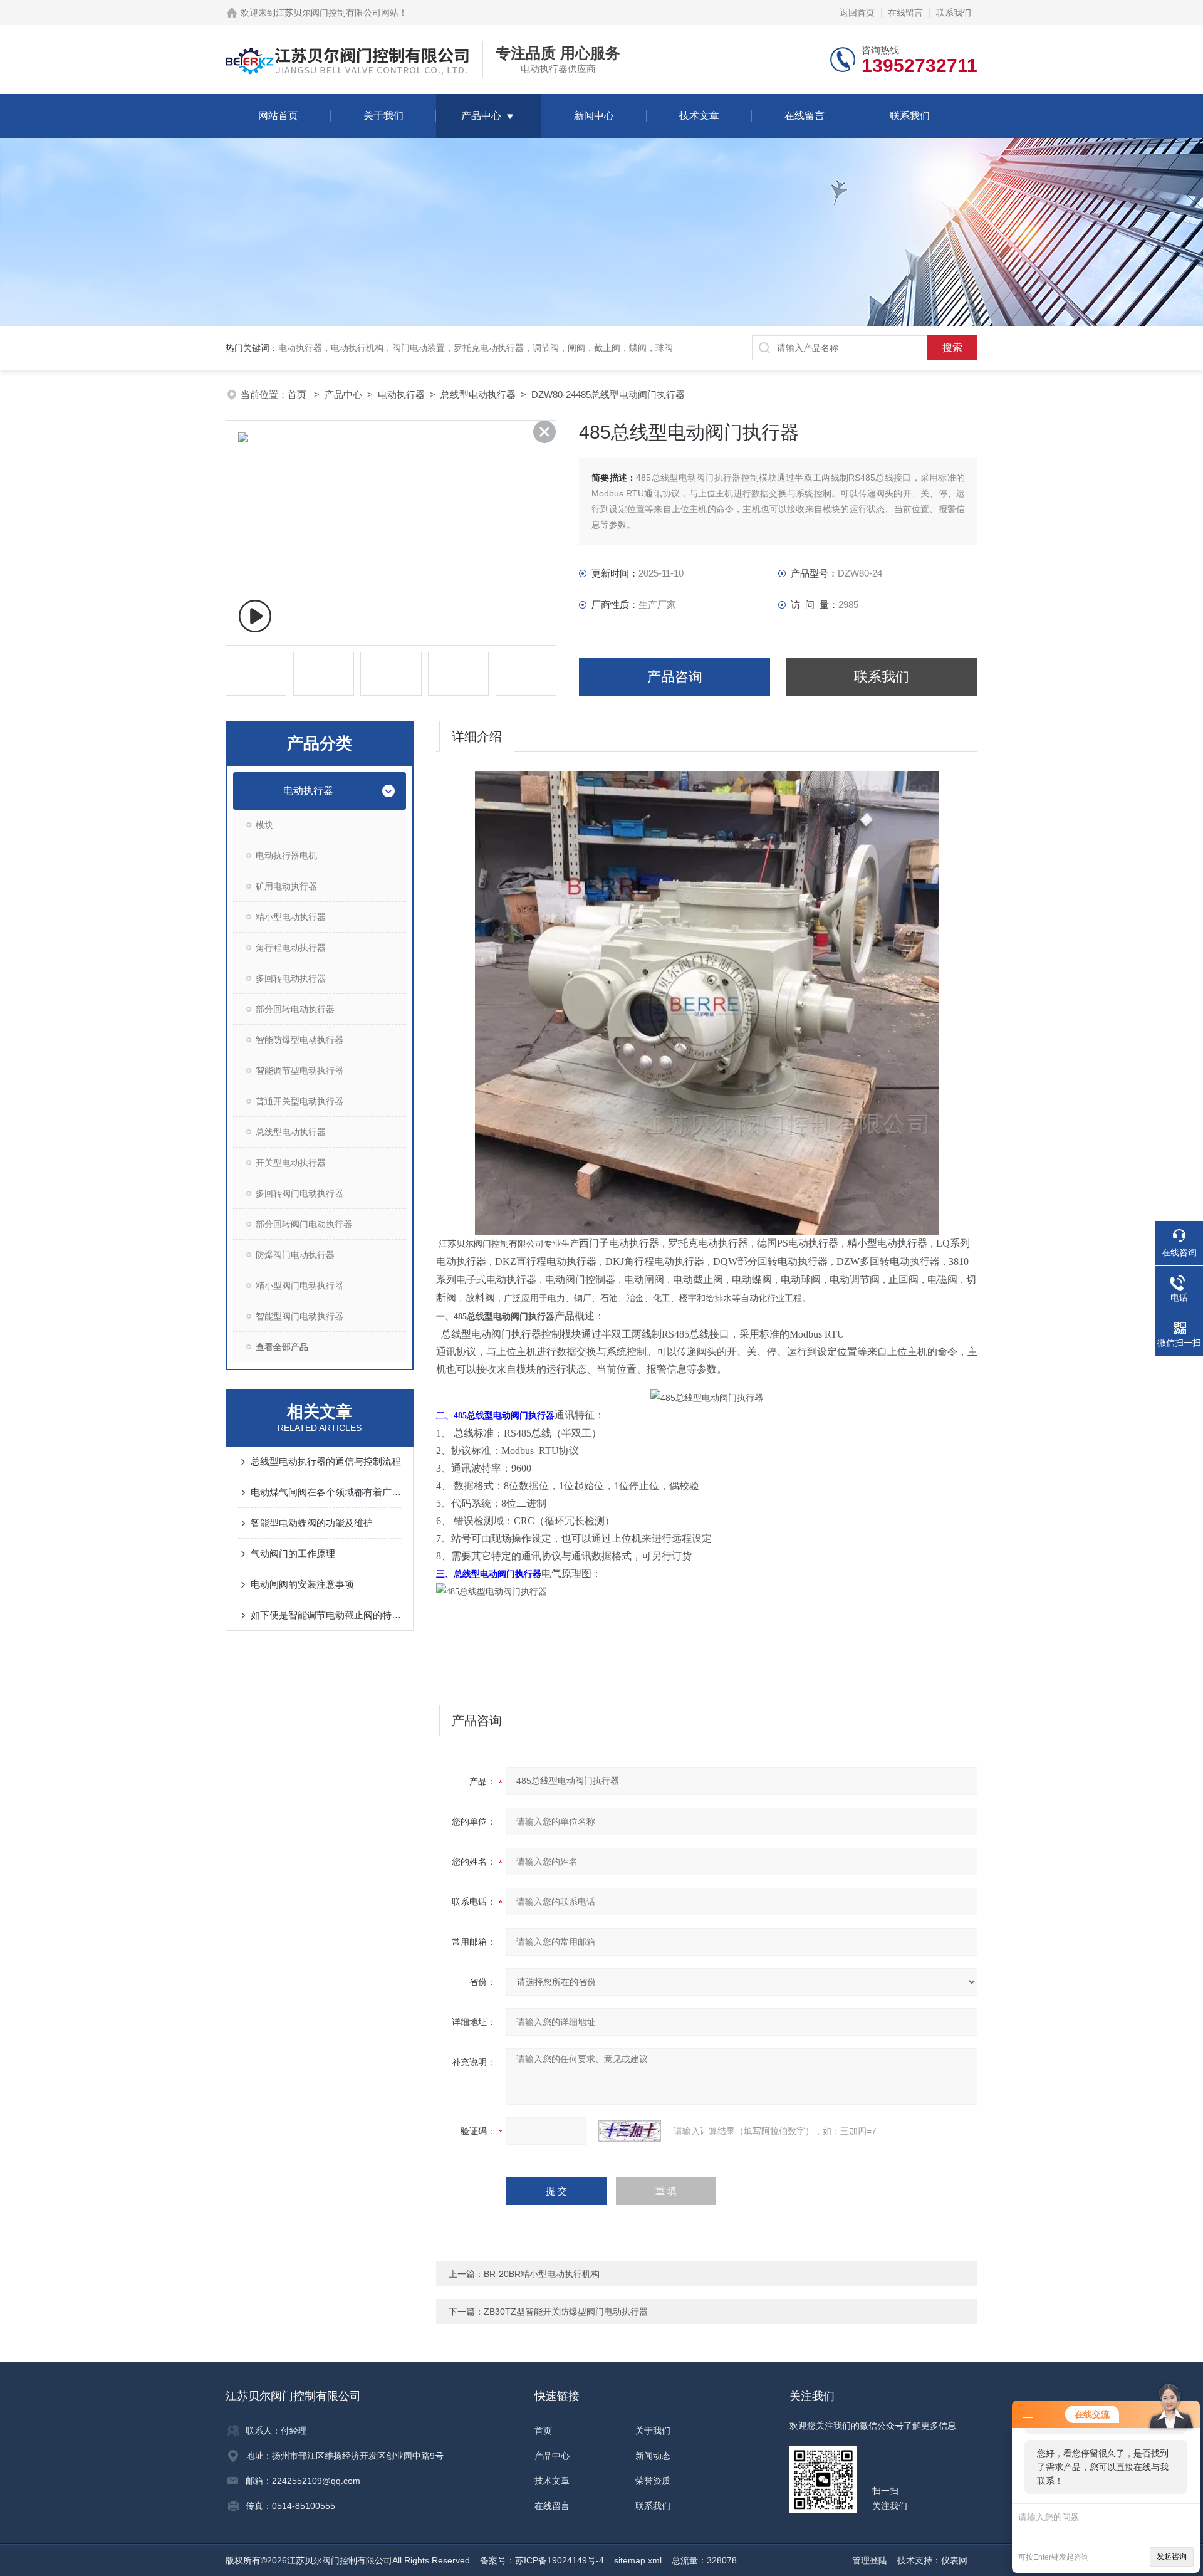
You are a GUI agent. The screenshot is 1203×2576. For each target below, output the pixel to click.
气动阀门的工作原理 (293, 1553)
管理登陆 (870, 2560)
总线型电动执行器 (478, 395)
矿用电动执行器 (286, 886)
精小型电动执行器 (291, 917)
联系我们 (954, 13)
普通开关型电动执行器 (299, 1101)
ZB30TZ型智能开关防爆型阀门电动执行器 (566, 2312)
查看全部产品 (282, 1347)
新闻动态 (653, 2456)
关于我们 (383, 116)
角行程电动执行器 (291, 948)
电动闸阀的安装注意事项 (302, 1584)
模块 (264, 825)
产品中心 (481, 116)
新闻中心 (594, 116)
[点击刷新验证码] (630, 2131)
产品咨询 (675, 677)
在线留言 (905, 13)
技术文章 (699, 116)
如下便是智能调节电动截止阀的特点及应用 (326, 1615)
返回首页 (857, 13)
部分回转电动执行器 (295, 1009)
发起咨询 (1172, 2557)
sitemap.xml (638, 2560)
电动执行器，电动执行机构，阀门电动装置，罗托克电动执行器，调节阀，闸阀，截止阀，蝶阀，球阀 (476, 348)
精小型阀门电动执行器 (299, 1285)
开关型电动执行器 (291, 1163)
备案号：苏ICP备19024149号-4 (542, 2560)
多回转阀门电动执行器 (299, 1193)
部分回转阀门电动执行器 (304, 1224)
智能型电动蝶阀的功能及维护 (312, 1523)
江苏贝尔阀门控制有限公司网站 (337, 13)
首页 (298, 395)
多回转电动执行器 (291, 978)
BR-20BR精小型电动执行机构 (542, 2274)
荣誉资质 (653, 2481)
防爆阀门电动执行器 (295, 1255)
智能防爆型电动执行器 (299, 1040)
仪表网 (954, 2560)
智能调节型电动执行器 (299, 1071)
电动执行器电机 (286, 856)
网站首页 (278, 116)
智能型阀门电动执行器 (299, 1316)
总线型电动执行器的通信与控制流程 (326, 1461)
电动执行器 (401, 395)
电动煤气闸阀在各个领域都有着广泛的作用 (326, 1492)
